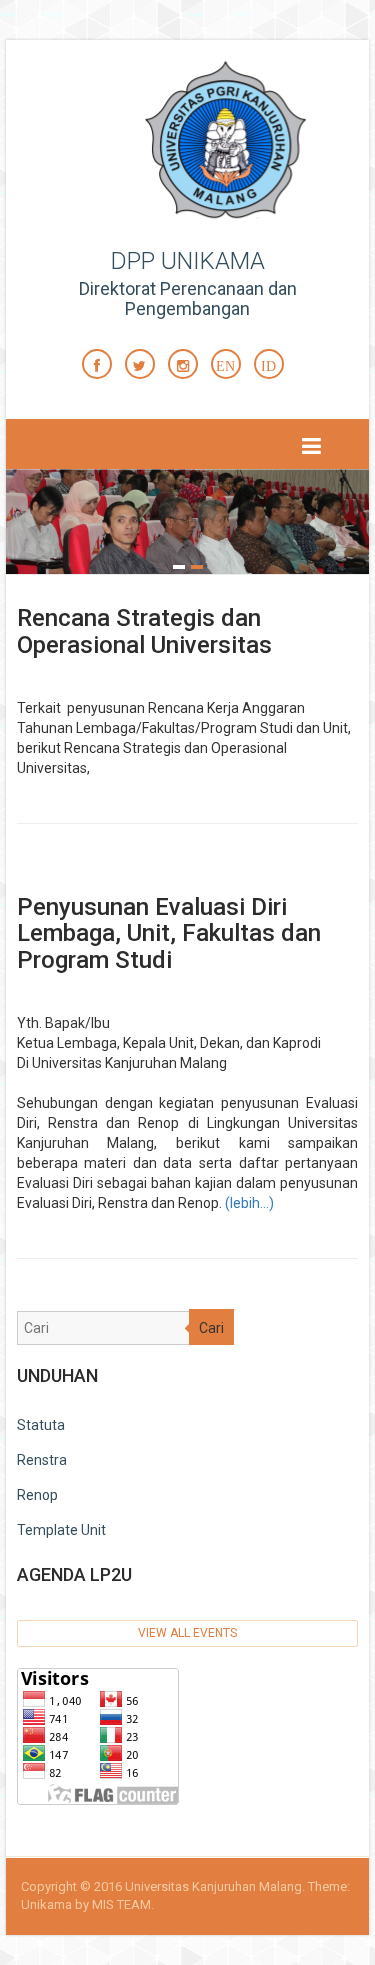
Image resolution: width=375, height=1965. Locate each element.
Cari (211, 1328)
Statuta (41, 1425)
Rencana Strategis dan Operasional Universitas (144, 631)
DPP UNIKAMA (188, 261)
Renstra (42, 1460)
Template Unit (61, 1530)
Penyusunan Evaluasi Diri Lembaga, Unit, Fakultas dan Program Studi (169, 933)
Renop (37, 1495)
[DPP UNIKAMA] (245, 143)
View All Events (187, 1633)
